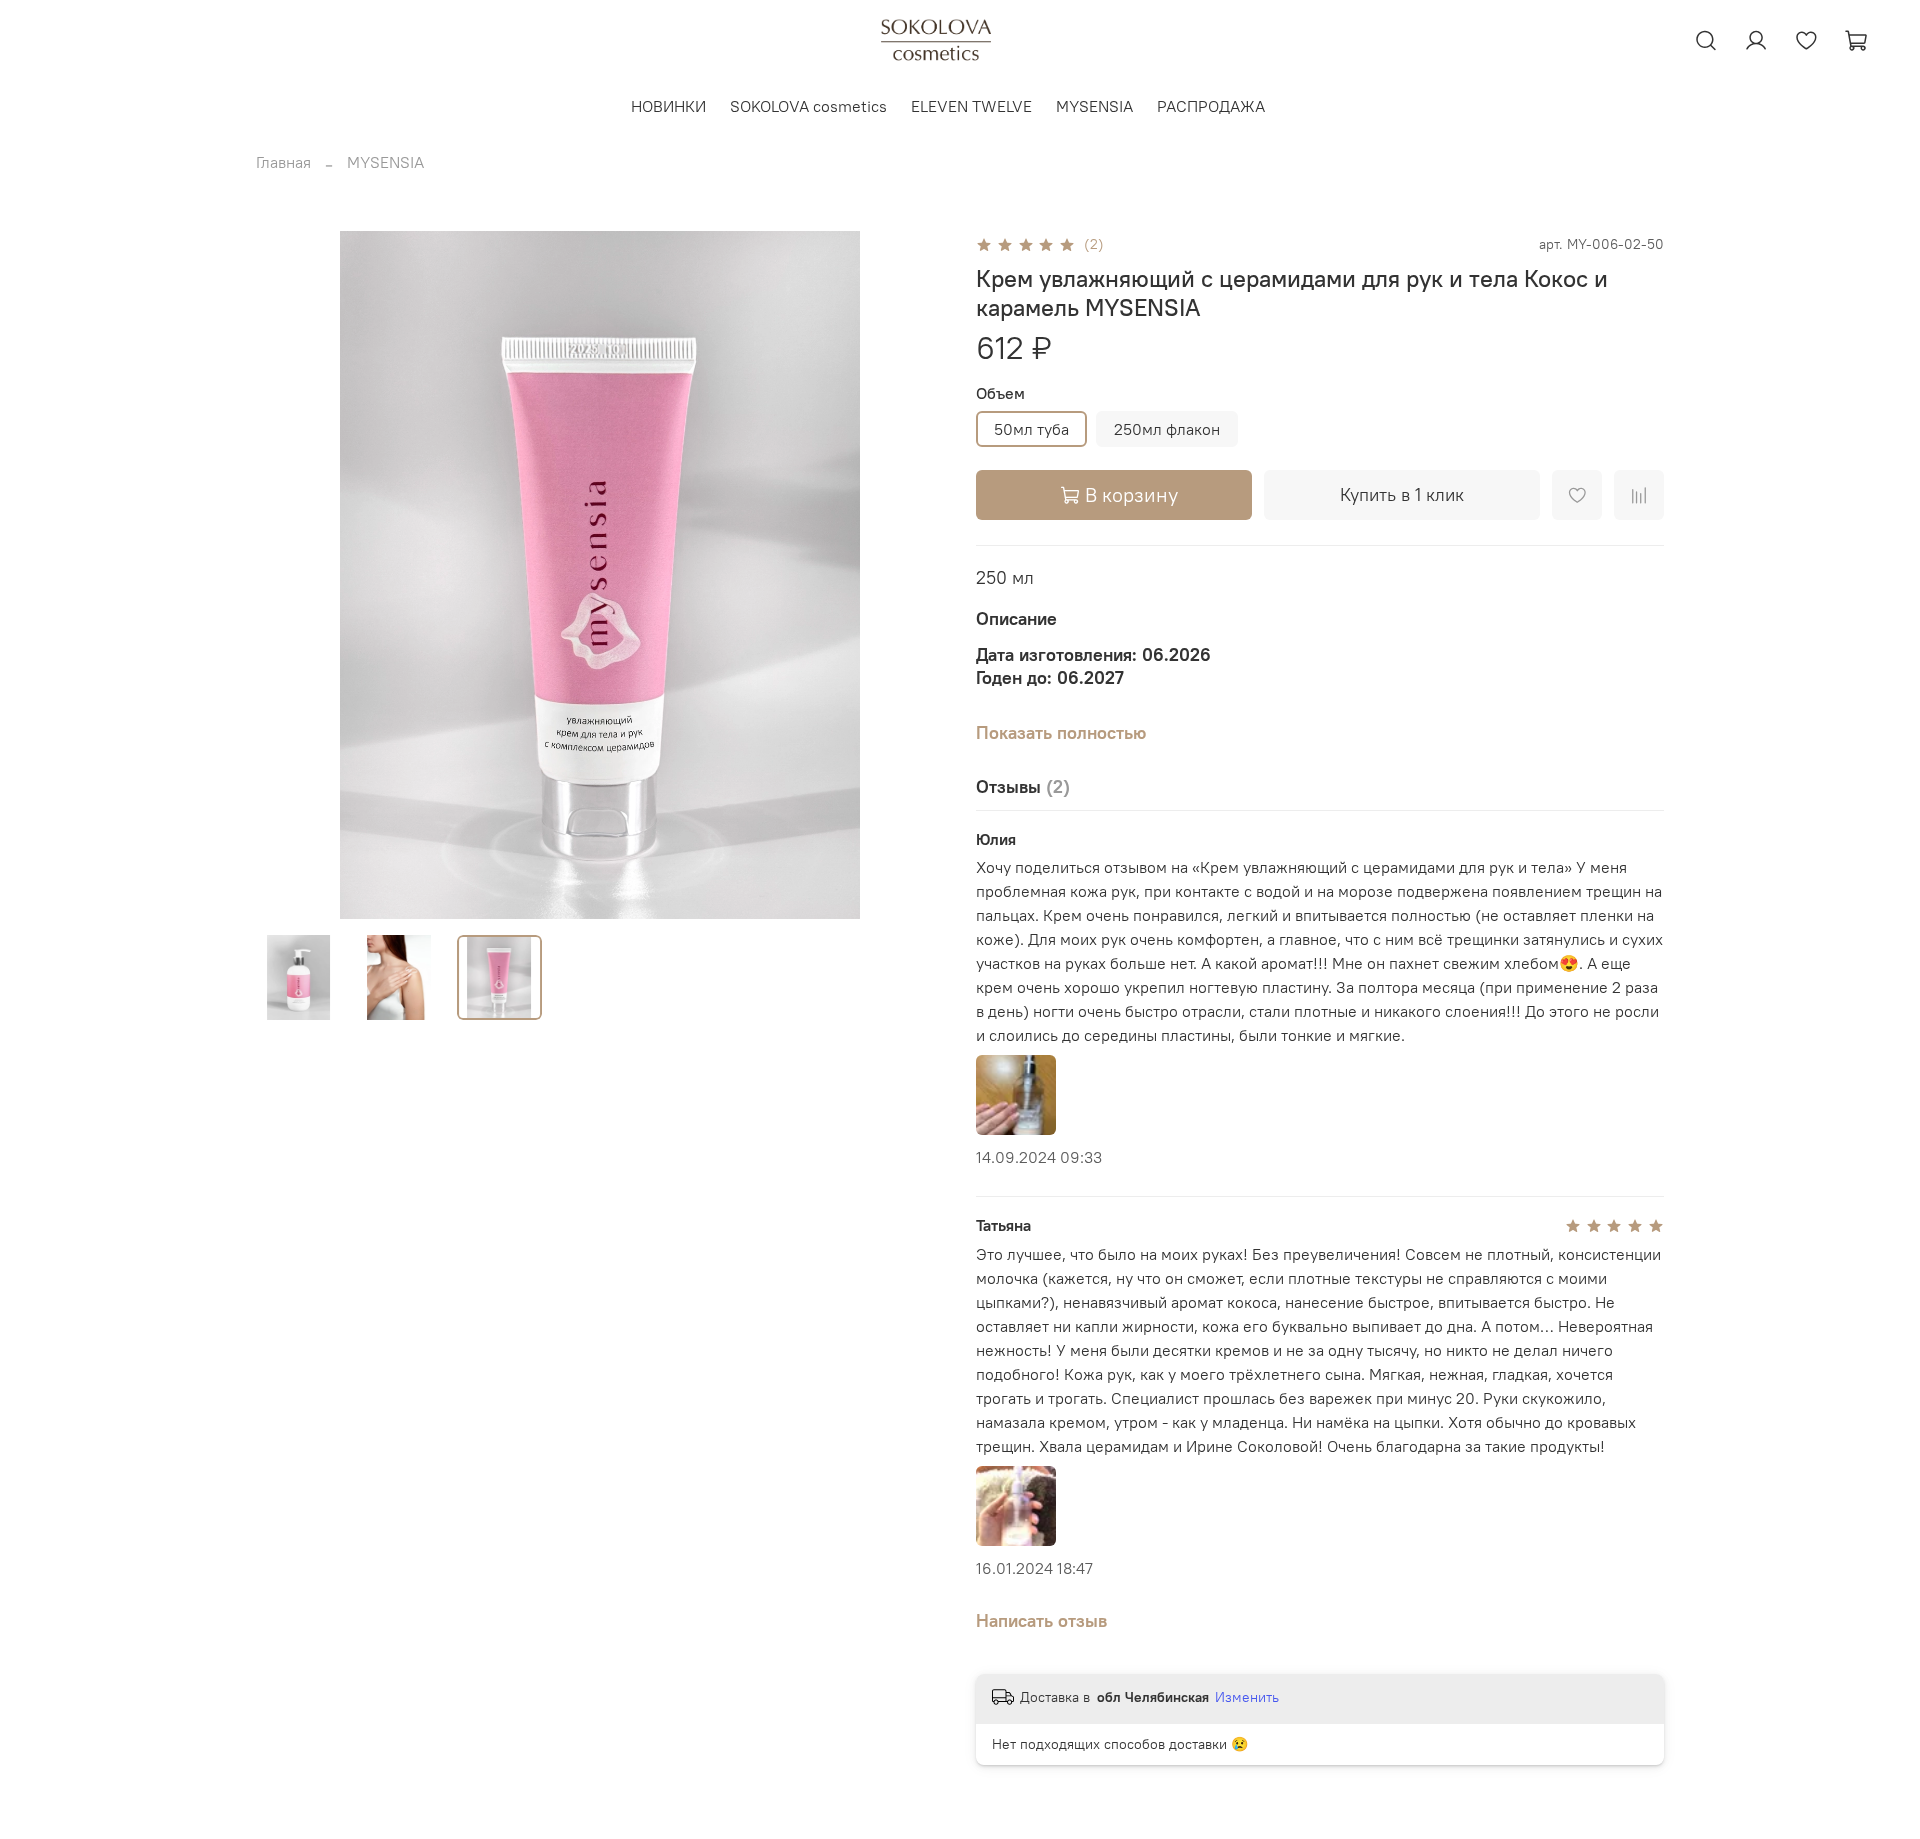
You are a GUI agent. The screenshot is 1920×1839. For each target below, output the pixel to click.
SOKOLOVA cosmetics (808, 106)
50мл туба (1031, 429)
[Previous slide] (288, 575)
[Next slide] (912, 575)
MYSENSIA (1094, 106)
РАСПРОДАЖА (1211, 106)
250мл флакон (1167, 429)
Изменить (1247, 1697)
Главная (283, 162)
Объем (1000, 393)
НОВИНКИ (668, 106)
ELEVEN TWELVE (971, 106)
